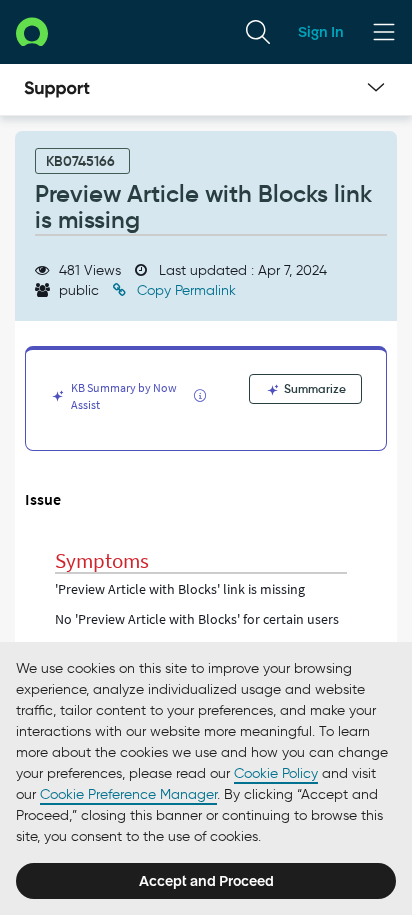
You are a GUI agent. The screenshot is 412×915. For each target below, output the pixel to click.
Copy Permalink (184, 290)
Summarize (313, 388)
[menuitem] (258, 32)
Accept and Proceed (206, 881)
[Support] (57, 90)
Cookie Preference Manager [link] (128, 794)
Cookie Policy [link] (276, 773)
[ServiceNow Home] (32, 31)
